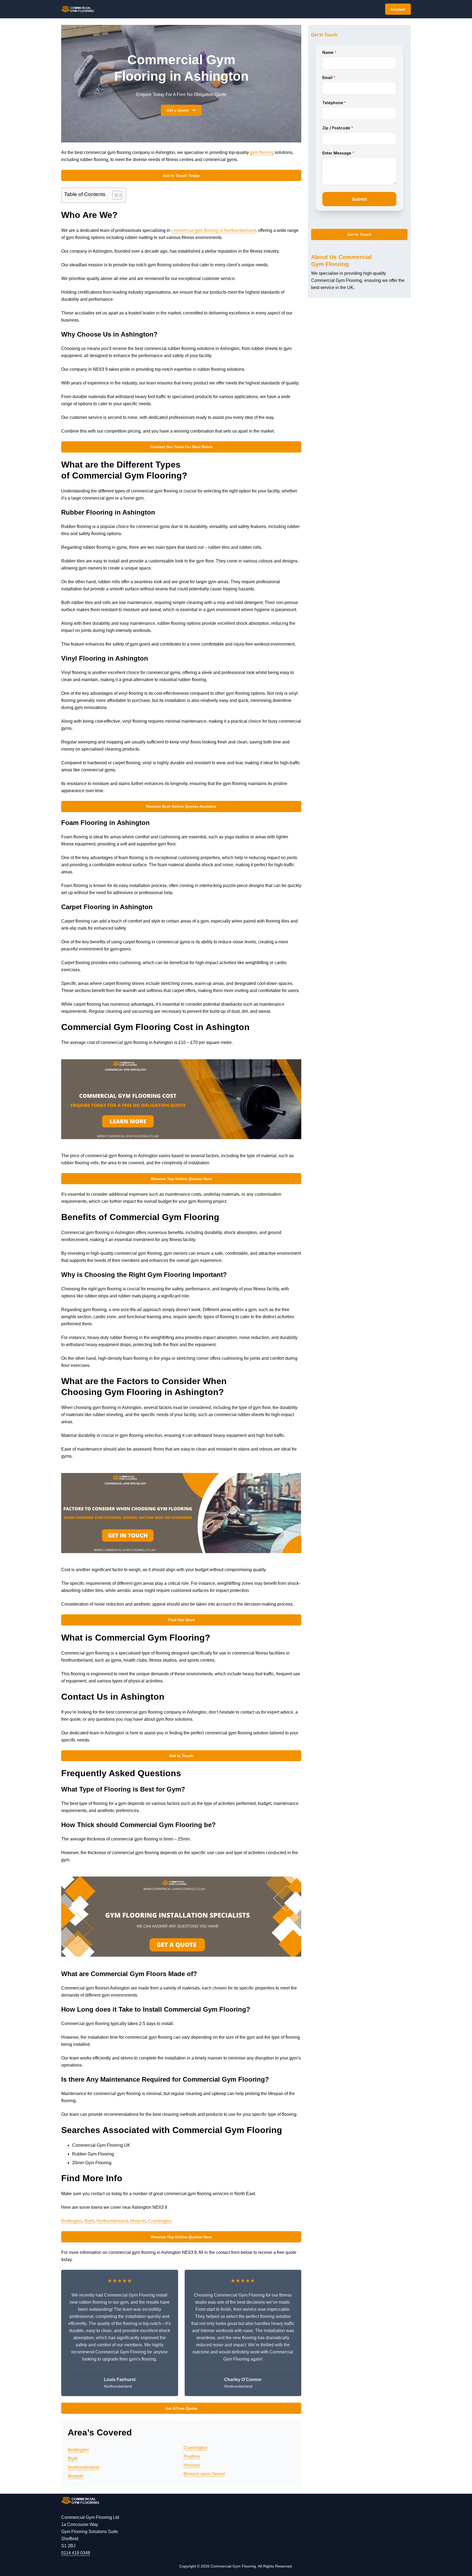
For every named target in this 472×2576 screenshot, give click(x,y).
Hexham (192, 2465)
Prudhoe (192, 2456)
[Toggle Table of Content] (114, 195)
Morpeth (138, 2221)
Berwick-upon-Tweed (204, 2474)
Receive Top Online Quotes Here (181, 1179)
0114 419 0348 (76, 2553)
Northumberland (112, 2221)
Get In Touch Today (181, 176)
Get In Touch (181, 1756)
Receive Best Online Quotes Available (181, 806)
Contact (398, 9)
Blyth (89, 2221)
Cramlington (160, 2221)
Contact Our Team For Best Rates (181, 447)
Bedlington (72, 2221)
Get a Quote (178, 110)
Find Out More (181, 1620)
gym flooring (262, 152)
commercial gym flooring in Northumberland (213, 230)
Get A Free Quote (181, 2408)
